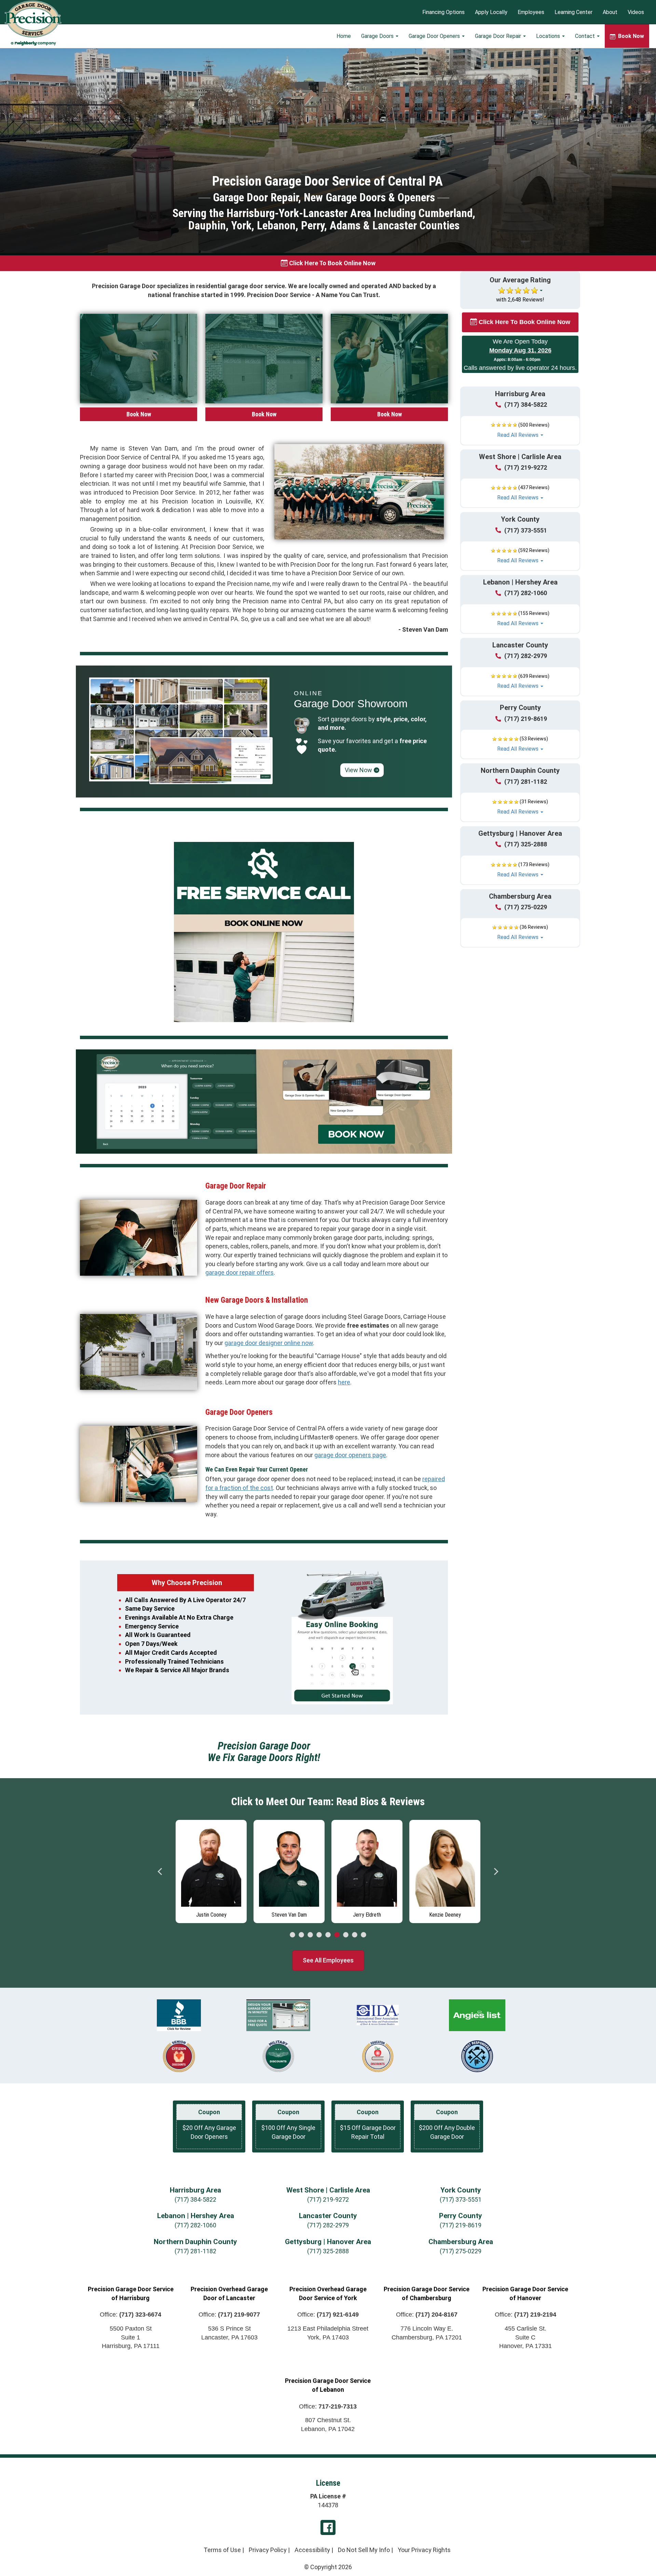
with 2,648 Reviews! (520, 300)
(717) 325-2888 (526, 844)
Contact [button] (586, 36)
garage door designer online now (269, 1343)
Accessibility (312, 2550)
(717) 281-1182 (526, 782)
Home (344, 36)
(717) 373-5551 (526, 530)
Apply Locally (491, 12)
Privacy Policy (268, 2550)
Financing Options (443, 12)
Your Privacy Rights (424, 2550)
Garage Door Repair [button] (499, 36)
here (344, 1382)
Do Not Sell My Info (364, 2550)
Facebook (328, 2527)
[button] (520, 430)
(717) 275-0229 (526, 907)
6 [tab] (337, 1935)
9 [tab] (364, 1935)
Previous (160, 1871)
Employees (531, 12)
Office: (131, 2315)
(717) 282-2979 (526, 656)
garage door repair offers (240, 1272)
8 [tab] (355, 1935)
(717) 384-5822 (526, 405)
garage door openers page (350, 1455)
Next (496, 1871)
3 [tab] (310, 1935)
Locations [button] (549, 36)
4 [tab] (319, 1935)
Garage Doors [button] (378, 36)
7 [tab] (346, 1935)
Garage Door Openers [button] (435, 36)
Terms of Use (222, 2550)
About (610, 12)
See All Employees (328, 1960)
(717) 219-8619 (526, 719)
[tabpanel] (211, 1870)
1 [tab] (292, 1935)
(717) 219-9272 (526, 467)
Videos (636, 12)
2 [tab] (301, 1935)
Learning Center (573, 12)
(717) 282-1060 (526, 593)
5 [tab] (328, 1935)
